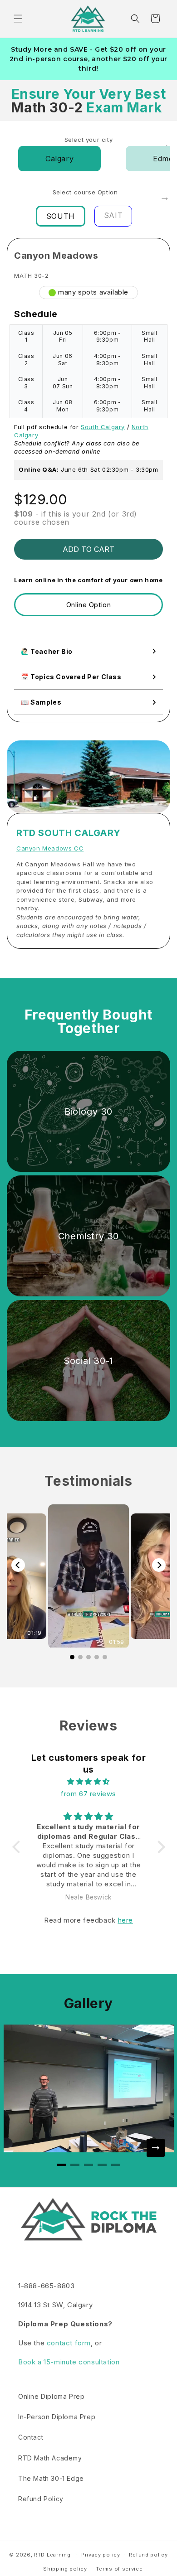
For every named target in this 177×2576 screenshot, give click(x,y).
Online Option (89, 605)
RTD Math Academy (50, 2458)
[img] (89, 1781)
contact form (69, 2343)
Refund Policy (41, 2499)
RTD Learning (52, 2555)
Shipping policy (65, 2569)
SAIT (113, 215)
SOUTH (61, 216)
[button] (18, 19)
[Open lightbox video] (88, 1576)
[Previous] (18, 1565)
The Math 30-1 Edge (51, 2478)
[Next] (159, 1565)
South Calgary (103, 427)
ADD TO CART (88, 549)
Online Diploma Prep (51, 2396)
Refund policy (148, 2555)
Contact (31, 2437)
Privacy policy (101, 2555)
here (125, 1920)
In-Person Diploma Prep (57, 2417)
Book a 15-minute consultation (69, 2362)
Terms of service (119, 2569)
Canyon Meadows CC (50, 848)
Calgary (59, 159)
